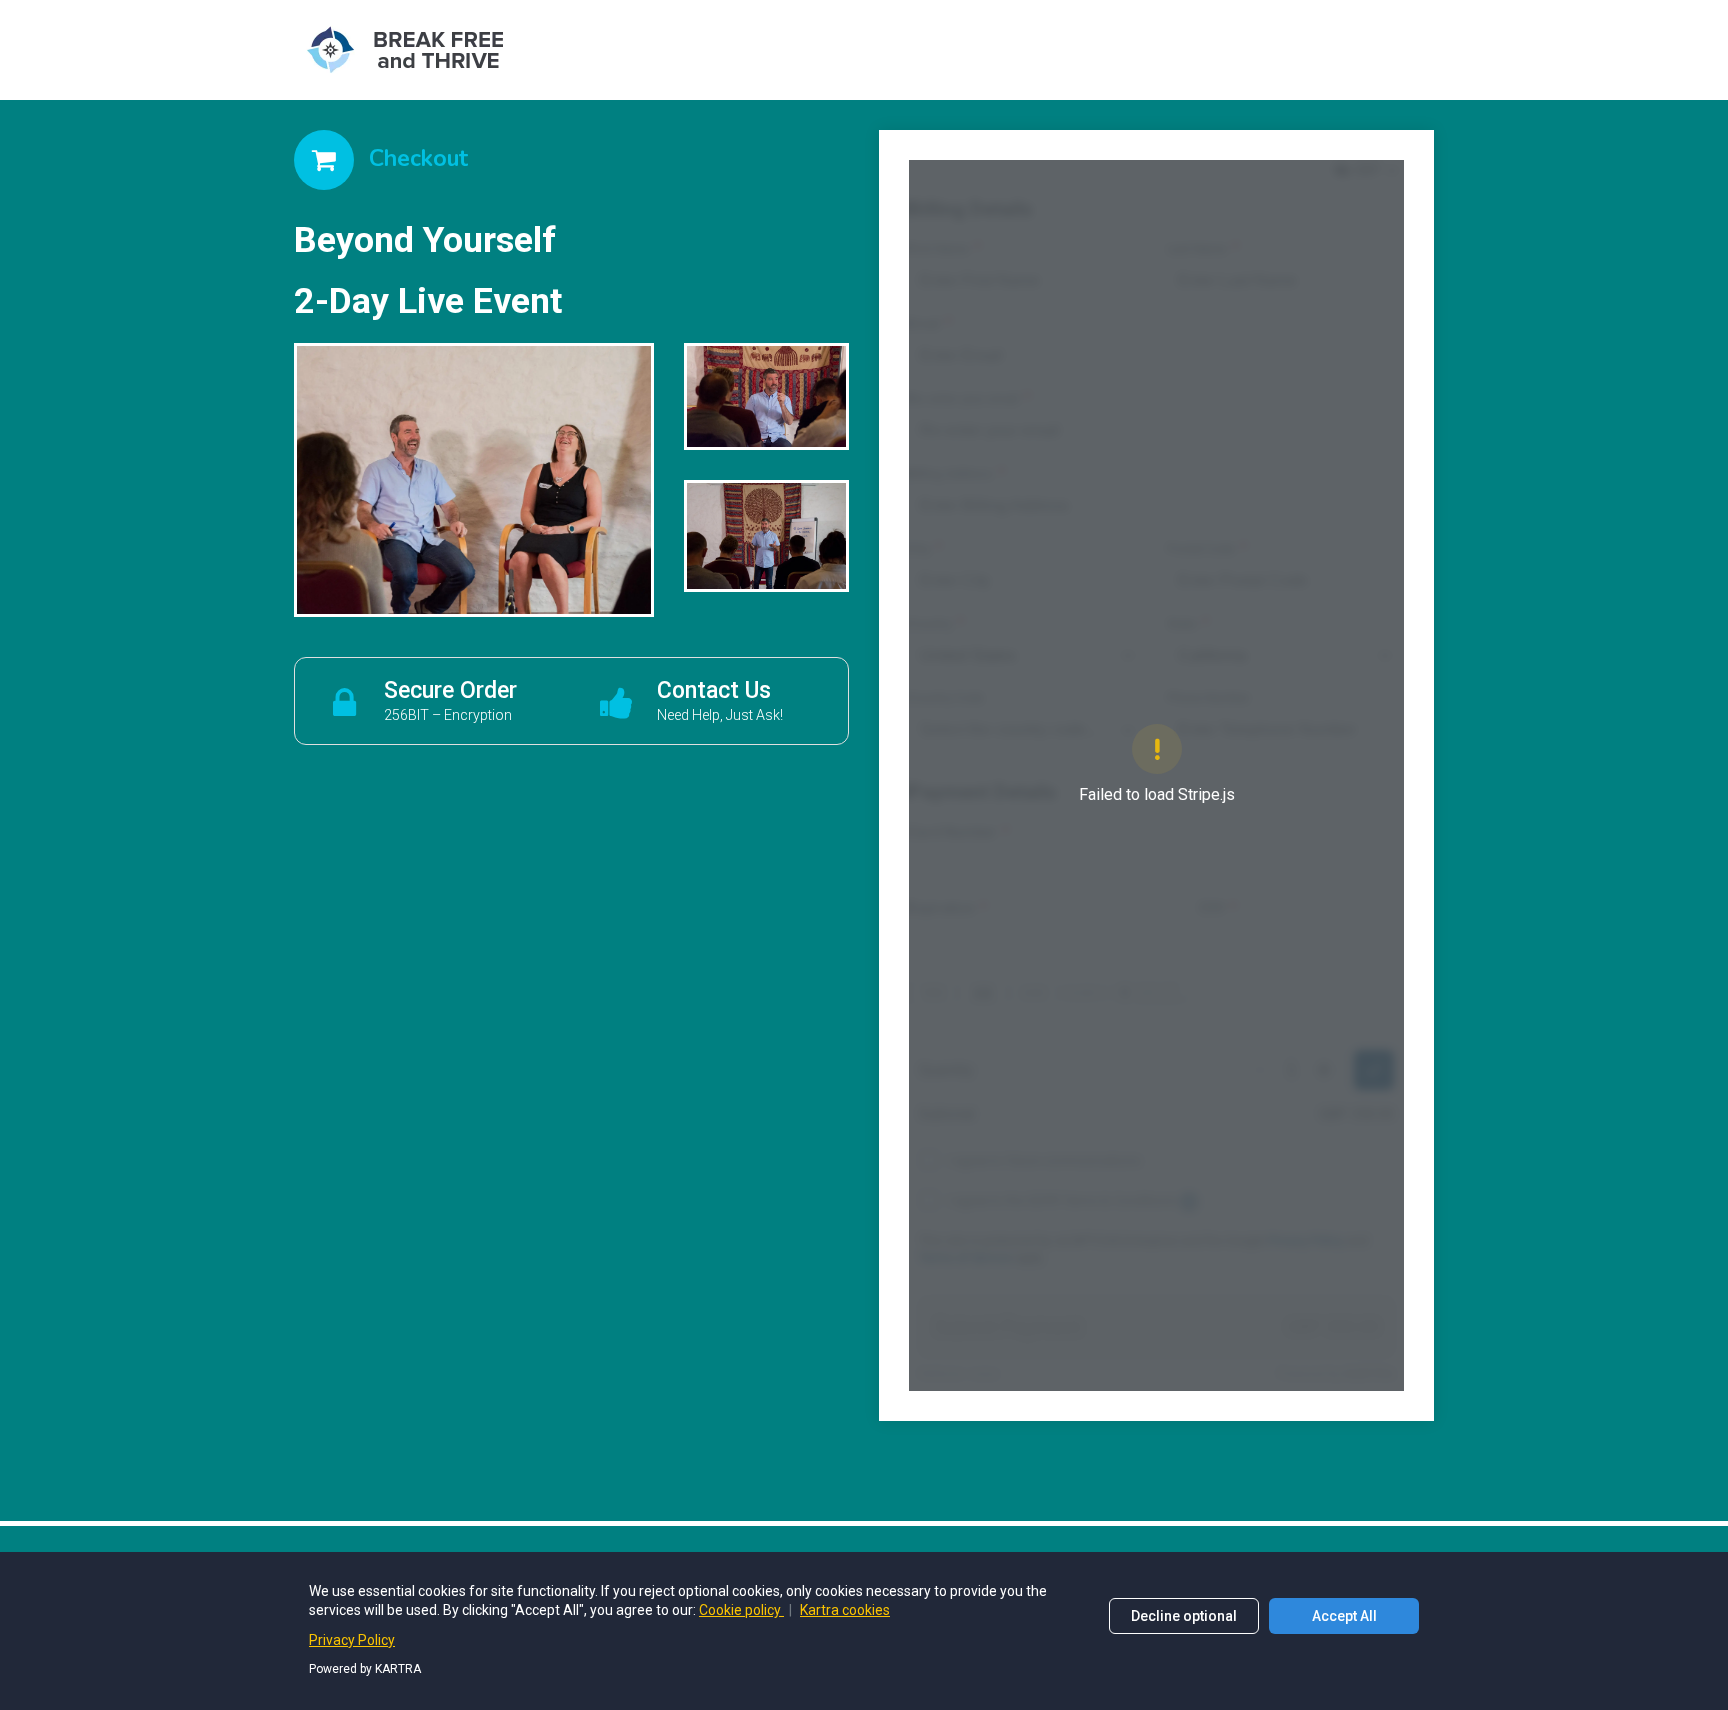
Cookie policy (741, 1610)
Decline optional (1184, 1616)
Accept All (1344, 1616)
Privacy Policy (352, 1640)
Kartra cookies (845, 1610)
